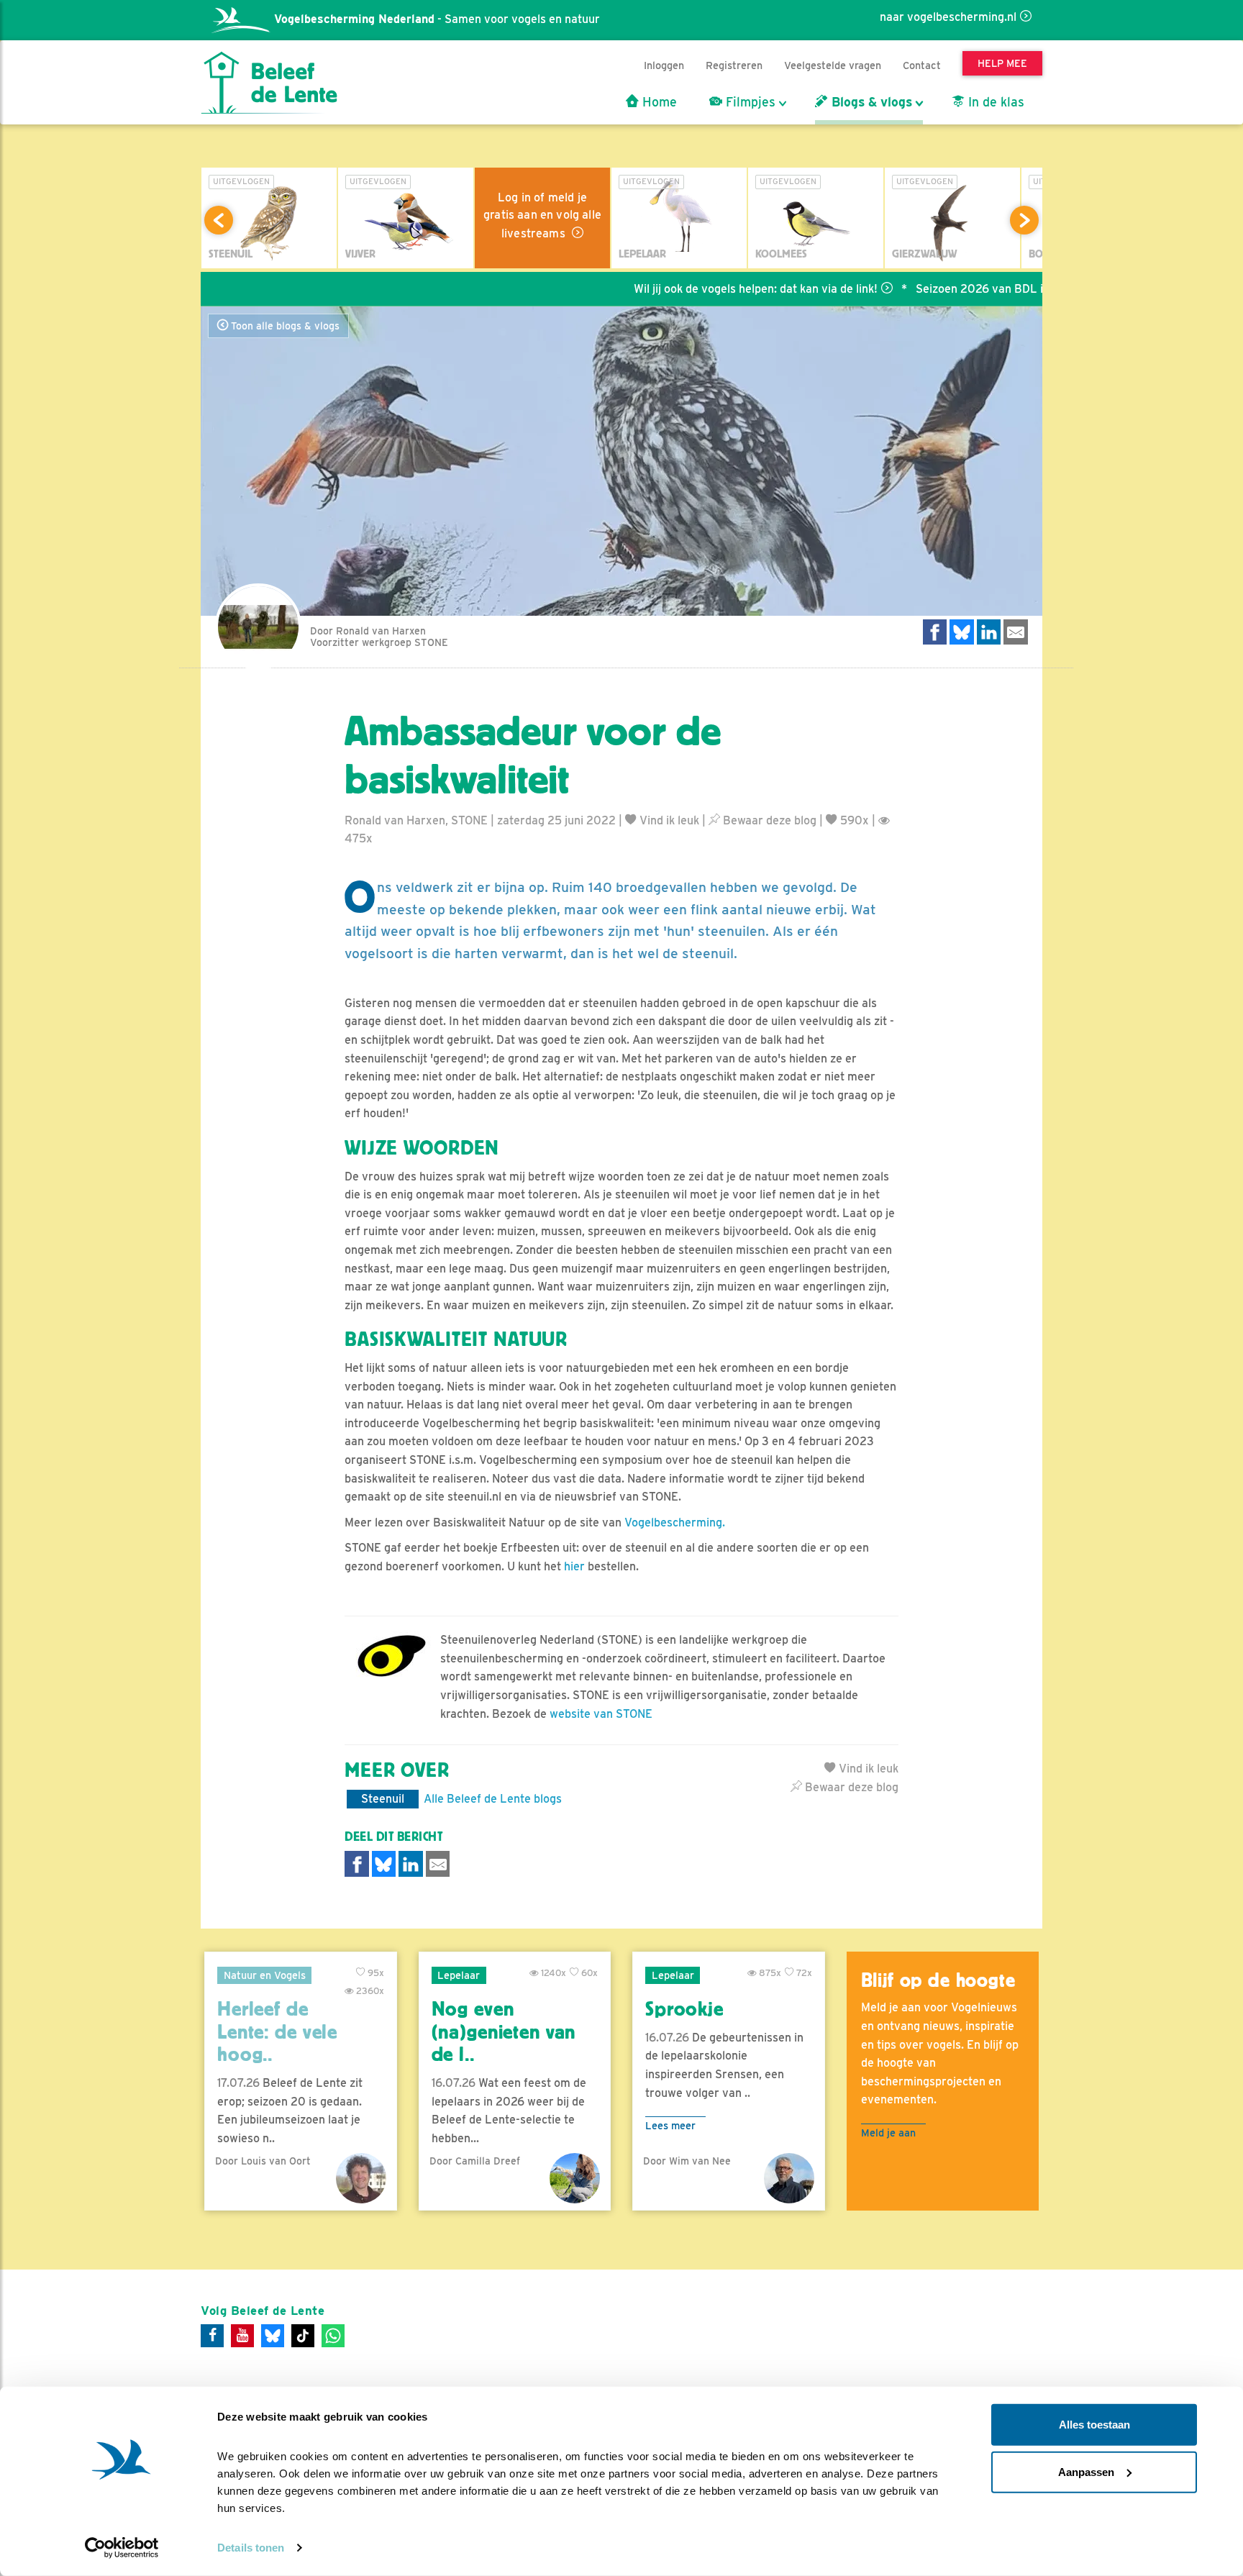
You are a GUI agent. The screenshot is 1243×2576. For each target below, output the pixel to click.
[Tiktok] (303, 2336)
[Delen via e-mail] (1016, 632)
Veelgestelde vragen (833, 65)
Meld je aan (888, 2133)
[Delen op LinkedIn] (989, 632)
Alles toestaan (1094, 2425)
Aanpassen (1086, 2471)
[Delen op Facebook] (935, 632)
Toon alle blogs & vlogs (284, 326)
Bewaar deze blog (768, 820)
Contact (922, 65)
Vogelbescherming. (675, 1523)
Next (1024, 220)
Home (658, 102)
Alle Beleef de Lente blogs (493, 1799)
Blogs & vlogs (870, 102)
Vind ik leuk (668, 820)
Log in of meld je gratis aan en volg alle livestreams (542, 215)
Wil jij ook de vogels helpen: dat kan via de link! (701, 289)
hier (576, 1566)
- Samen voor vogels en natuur (437, 19)
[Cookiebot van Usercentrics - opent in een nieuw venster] (122, 2548)
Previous (219, 220)
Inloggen (664, 65)
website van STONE (601, 1714)
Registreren (734, 65)
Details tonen (251, 2548)
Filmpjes (749, 102)
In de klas (994, 102)
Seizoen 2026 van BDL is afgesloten (957, 289)
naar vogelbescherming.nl (948, 17)
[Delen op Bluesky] (962, 632)
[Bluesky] (273, 2336)
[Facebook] (212, 2336)
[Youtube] (242, 2336)
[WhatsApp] (333, 2336)
